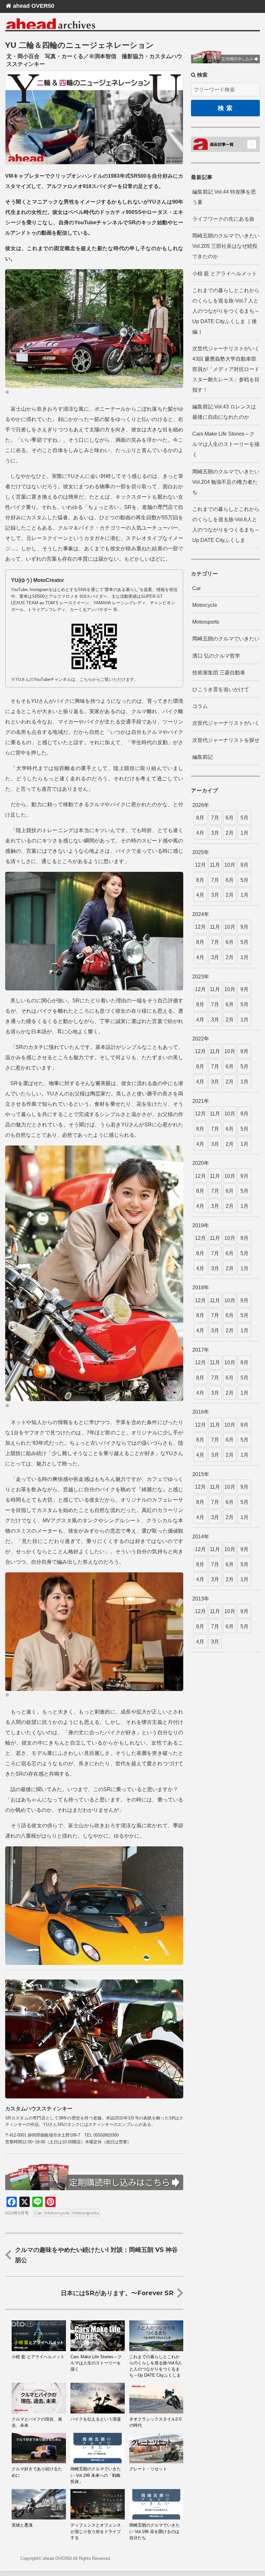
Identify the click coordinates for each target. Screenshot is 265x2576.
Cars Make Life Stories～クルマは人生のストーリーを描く (226, 444)
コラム (200, 706)
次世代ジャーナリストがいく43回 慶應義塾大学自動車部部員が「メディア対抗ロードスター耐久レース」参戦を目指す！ (226, 369)
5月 (244, 818)
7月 (215, 818)
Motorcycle (57, 2213)
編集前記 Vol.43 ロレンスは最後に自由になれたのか (224, 412)
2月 (230, 833)
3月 (215, 833)
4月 (200, 833)
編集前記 (203, 757)
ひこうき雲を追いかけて (221, 689)
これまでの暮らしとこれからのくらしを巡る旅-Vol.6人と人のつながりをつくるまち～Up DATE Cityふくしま (226, 525)
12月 (200, 865)
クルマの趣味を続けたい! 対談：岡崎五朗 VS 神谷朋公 (96, 2255)
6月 (230, 818)
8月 (200, 818)
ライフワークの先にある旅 (223, 219)
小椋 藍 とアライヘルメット (225, 274)
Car (38, 2213)
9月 (244, 865)
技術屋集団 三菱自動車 (219, 673)
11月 (215, 865)
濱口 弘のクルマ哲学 (216, 656)
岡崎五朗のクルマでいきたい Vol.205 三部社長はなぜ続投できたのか (226, 246)
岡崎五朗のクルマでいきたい (226, 639)
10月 (230, 865)
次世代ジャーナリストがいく (226, 723)
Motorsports (86, 2213)
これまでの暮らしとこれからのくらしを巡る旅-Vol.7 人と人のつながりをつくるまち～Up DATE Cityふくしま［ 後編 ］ (226, 311)
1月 (244, 833)
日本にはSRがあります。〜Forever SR (117, 2293)
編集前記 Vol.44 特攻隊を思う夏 (224, 197)
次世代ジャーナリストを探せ (226, 740)
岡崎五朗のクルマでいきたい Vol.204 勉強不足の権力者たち (226, 482)
